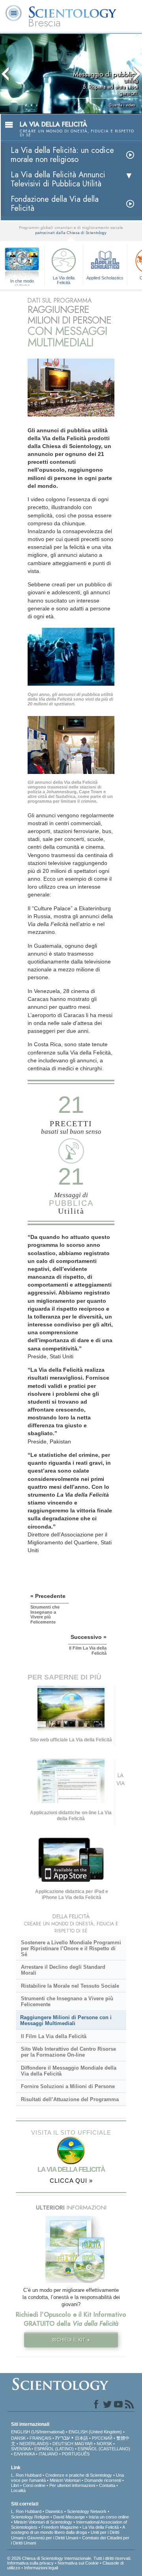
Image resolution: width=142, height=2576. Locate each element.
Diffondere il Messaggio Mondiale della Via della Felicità (69, 2071)
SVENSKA (21, 2449)
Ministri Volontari (65, 2480)
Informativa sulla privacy (30, 2563)
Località (18, 2490)
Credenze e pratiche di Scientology (79, 2475)
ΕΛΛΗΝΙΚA (24, 2454)
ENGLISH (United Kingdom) (95, 2432)
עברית (63, 2438)
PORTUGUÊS (76, 2454)
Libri (15, 2485)
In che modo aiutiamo (22, 281)
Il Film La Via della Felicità (54, 2036)
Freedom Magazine (60, 2527)
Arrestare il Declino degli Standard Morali (63, 1970)
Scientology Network (87, 2511)
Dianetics (54, 2511)
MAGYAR (84, 2444)
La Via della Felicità (64, 280)
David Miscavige (69, 2517)
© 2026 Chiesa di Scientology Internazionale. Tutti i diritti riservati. (69, 2558)
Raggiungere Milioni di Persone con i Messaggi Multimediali (66, 2020)
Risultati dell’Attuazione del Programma (70, 2099)
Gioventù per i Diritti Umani (53, 2538)
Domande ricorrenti (103, 2480)
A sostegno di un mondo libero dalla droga (68, 2530)
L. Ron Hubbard (26, 2475)
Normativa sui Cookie (78, 2563)
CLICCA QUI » (71, 2181)
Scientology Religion (30, 2517)
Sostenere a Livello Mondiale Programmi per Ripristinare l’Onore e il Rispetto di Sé (71, 1948)
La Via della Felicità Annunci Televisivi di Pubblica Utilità (58, 179)
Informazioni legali (41, 2568)
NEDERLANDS (34, 2444)
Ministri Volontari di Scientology (43, 2522)
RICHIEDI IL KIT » (71, 2340)
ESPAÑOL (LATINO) (54, 2449)
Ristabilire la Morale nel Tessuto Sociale (70, 1986)
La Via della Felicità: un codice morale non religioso (62, 155)
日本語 (81, 2438)
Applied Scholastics (105, 278)
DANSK (18, 2438)
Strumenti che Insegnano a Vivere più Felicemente (67, 2001)
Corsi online (34, 2485)
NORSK (104, 2444)
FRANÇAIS (40, 2438)
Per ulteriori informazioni (72, 2485)
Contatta (107, 2485)
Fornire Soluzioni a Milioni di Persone (68, 2086)
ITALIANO (48, 2454)
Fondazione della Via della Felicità (55, 204)
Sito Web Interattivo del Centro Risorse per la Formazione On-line (68, 2052)
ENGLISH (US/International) (38, 2432)
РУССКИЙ (102, 2438)
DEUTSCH (63, 2444)
